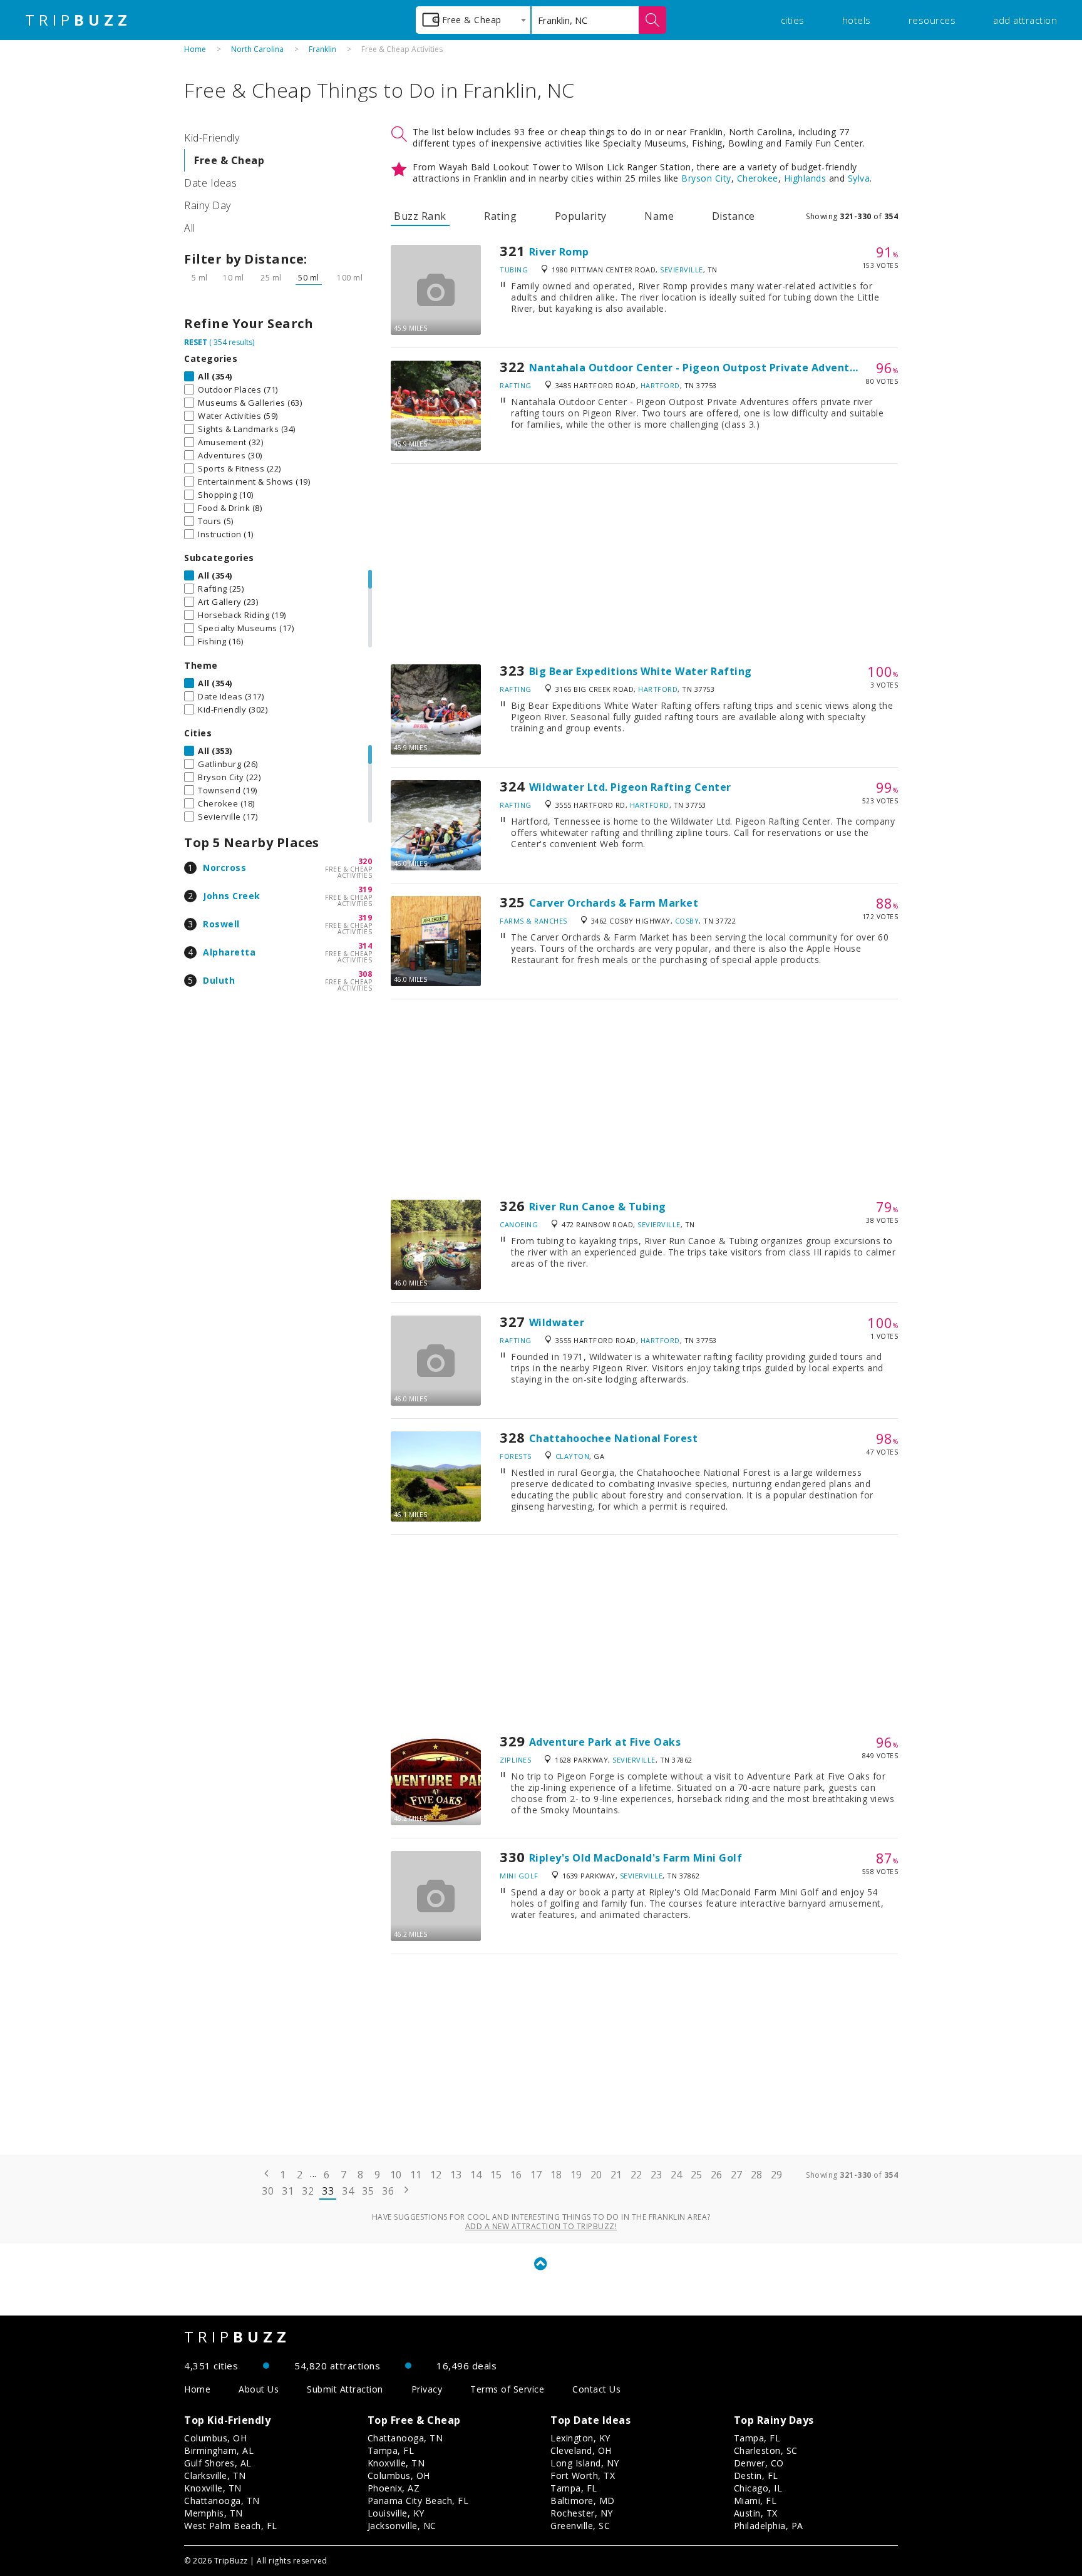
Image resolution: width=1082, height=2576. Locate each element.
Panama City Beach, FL (418, 2501)
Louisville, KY (396, 2513)
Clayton (573, 1456)
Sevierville (682, 270)
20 (596, 2175)
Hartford (660, 385)
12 (436, 2175)
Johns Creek (232, 896)
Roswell (221, 924)
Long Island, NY (585, 2463)
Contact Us (596, 2389)
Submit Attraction (345, 2389)
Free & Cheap (229, 160)
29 (777, 2175)
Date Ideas (210, 183)
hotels (857, 20)
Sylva (859, 178)
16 (516, 2175)
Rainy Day (208, 205)
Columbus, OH (215, 2438)
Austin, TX (756, 2513)
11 (416, 2175)
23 (657, 2175)
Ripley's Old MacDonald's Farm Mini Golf (636, 1858)
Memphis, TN (214, 2513)
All (190, 228)
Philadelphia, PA (769, 2526)
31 (288, 2191)
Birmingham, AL (219, 2450)
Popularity (581, 216)
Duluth (219, 980)
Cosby (687, 921)
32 (308, 2191)
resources (932, 20)
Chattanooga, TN (222, 2501)
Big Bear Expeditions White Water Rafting (641, 671)
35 (368, 2191)
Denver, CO (759, 2463)
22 (636, 2175)
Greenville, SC (580, 2526)
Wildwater (557, 1322)
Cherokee (758, 178)
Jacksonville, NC (402, 2526)
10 (396, 2175)
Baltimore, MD (583, 2501)
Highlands (805, 178)
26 (717, 2175)
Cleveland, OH (581, 2450)
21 (616, 2175)
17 (536, 2175)
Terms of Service (507, 2389)
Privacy (427, 2389)
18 (556, 2175)
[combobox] (473, 20)
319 (365, 889)
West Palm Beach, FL (231, 2526)
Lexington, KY (580, 2438)
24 (677, 2175)
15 (496, 2175)
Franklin (322, 49)
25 (697, 2175)
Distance (734, 216)
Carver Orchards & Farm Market (614, 903)
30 (268, 2191)
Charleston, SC (766, 2450)
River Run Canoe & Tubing (598, 1207)
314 (365, 946)
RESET (196, 342)
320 (365, 861)
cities (793, 20)
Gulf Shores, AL (218, 2463)
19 (576, 2175)
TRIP (78, 20)
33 (328, 2191)
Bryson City (706, 178)
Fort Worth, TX (583, 2476)
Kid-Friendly (212, 138)
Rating (500, 216)
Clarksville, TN (215, 2476)
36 (388, 2191)
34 (348, 2191)
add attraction (1025, 20)
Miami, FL (755, 2501)
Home (195, 49)
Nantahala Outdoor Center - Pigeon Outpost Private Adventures (701, 368)
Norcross (224, 868)
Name (659, 216)
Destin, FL (756, 2476)
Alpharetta (229, 952)
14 (476, 2175)
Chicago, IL (758, 2488)
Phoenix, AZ (394, 2488)
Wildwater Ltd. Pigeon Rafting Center (630, 787)
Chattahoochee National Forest (614, 1438)
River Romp (559, 252)
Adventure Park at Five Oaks (605, 1742)
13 (456, 2175)
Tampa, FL (391, 2450)
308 (365, 974)
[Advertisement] (644, 564)
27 (737, 2175)
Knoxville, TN (213, 2488)
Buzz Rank (420, 216)
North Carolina (257, 49)
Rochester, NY (582, 2513)
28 (757, 2175)
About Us (259, 2389)
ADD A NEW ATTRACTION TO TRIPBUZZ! (541, 2226)
